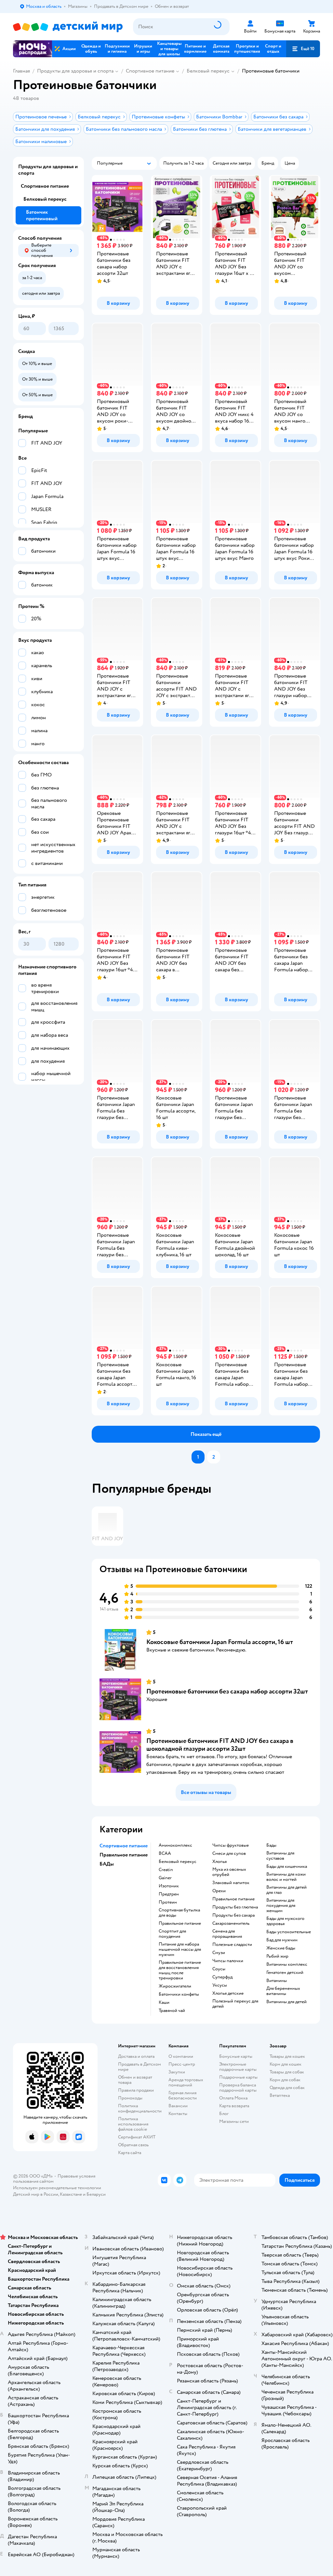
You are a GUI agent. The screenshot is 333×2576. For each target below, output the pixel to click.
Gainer (165, 1878)
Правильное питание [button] (124, 1855)
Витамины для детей (286, 2002)
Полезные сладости (232, 1945)
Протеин (168, 1902)
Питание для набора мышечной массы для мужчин (180, 1949)
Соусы (219, 1969)
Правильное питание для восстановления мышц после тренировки (180, 1970)
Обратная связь (133, 2145)
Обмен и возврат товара (135, 2080)
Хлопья (220, 1862)
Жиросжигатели (175, 1986)
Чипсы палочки (228, 1961)
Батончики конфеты (179, 1994)
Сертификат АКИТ (137, 2137)
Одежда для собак (287, 2088)
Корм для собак (285, 2080)
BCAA (165, 1854)
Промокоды (130, 2098)
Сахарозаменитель (231, 1923)
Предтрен (169, 1894)
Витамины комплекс (287, 1964)
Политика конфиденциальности (140, 2108)
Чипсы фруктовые (231, 1845)
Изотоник (169, 1886)
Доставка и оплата (136, 2056)
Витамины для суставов (280, 1856)
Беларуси (96, 2194)
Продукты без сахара (233, 1915)
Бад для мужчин (282, 1940)
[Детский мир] (68, 27)
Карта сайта (130, 2153)
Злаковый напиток (231, 1883)
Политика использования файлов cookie (133, 2124)
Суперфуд (222, 1977)
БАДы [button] (107, 1864)
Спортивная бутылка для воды (179, 1913)
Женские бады (281, 1948)
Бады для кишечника (287, 1867)
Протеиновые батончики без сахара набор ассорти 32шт (227, 1691)
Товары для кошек (287, 2056)
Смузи (219, 1953)
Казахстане (71, 2194)
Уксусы (220, 1985)
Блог (224, 2114)
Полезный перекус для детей (235, 2004)
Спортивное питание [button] (124, 1846)
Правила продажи (136, 2090)
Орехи (219, 1891)
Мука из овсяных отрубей (229, 1872)
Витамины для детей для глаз (286, 1890)
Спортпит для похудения (172, 1934)
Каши (164, 2003)
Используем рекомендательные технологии (57, 2188)
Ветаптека (280, 2095)
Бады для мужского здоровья (285, 1921)
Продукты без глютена (235, 1907)
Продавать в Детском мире (140, 2067)
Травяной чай (172, 2011)
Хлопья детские (228, 1993)
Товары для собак (287, 2072)
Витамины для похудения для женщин (281, 1906)
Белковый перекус (208, 71)
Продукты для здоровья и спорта (75, 71)
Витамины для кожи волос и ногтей (286, 1877)
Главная (21, 71)
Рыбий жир (277, 1956)
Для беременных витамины (283, 1991)
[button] (303, 49)
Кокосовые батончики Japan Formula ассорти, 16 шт (220, 1642)
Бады (271, 1845)
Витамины (277, 1981)
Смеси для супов (229, 1854)
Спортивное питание (150, 71)
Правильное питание (180, 1923)
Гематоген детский (285, 1973)
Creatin (166, 1870)
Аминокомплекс (175, 1845)
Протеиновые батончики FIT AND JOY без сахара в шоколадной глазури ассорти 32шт (220, 1745)
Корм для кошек (286, 2064)
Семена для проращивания (227, 1934)
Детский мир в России (36, 2194)
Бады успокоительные (289, 1932)
